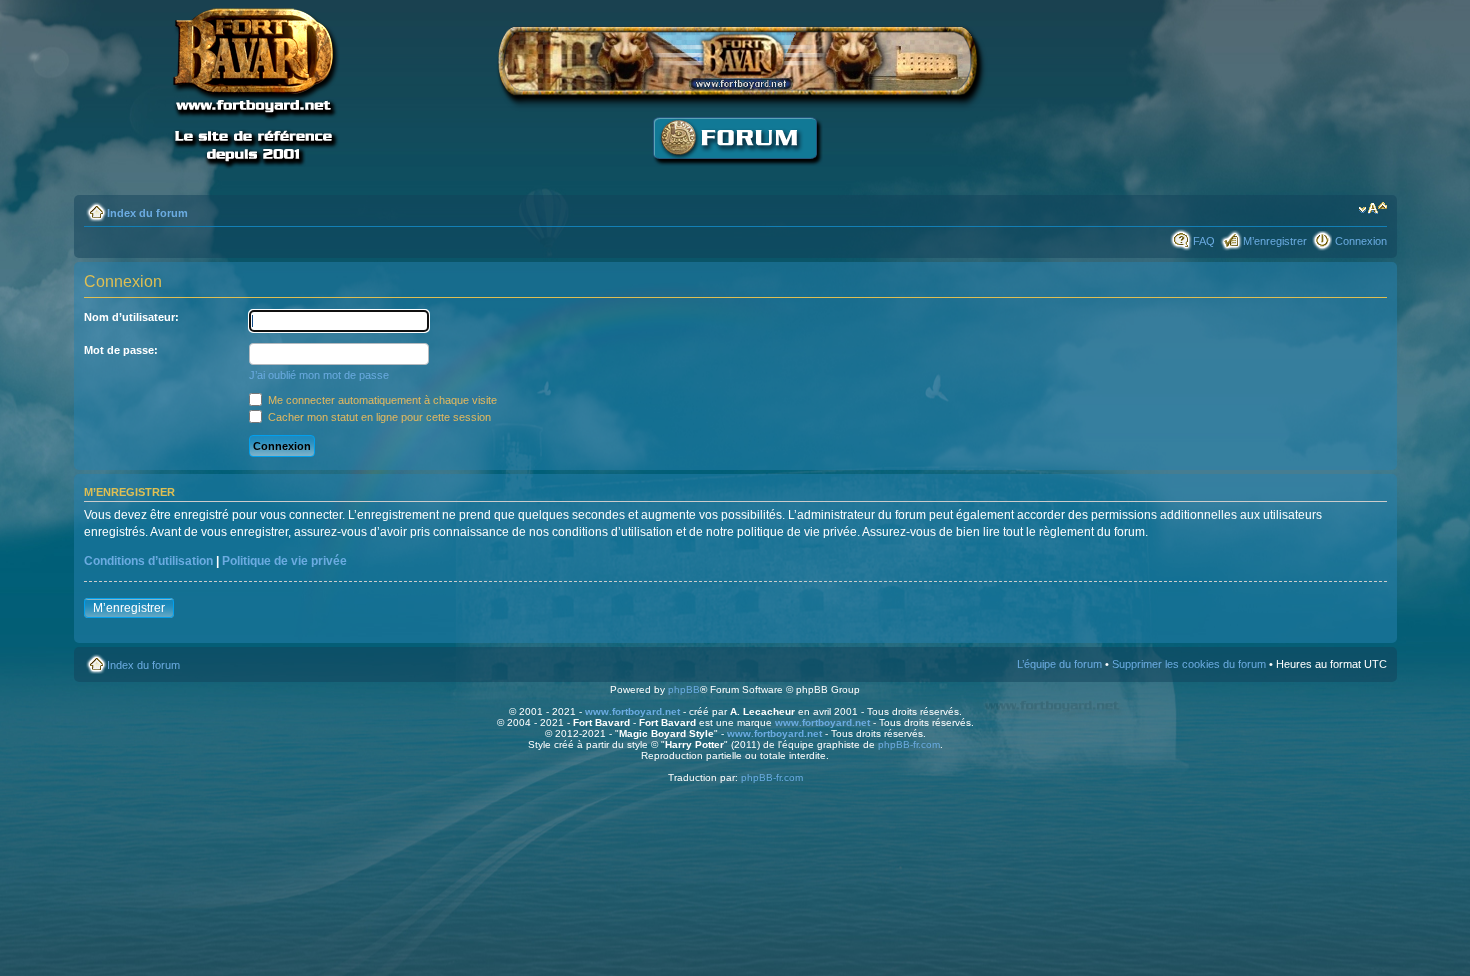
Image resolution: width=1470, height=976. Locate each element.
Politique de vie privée (284, 561)
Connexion (1361, 241)
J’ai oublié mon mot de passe (319, 375)
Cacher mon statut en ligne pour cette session (378, 417)
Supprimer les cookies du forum (1189, 664)
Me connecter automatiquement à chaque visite (381, 400)
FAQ (1204, 241)
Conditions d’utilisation (148, 561)
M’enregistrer (1275, 241)
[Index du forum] (735, 175)
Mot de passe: (121, 350)
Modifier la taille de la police (1372, 209)
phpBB (684, 689)
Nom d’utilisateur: (131, 317)
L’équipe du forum (1059, 664)
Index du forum (147, 213)
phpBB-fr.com (909, 744)
